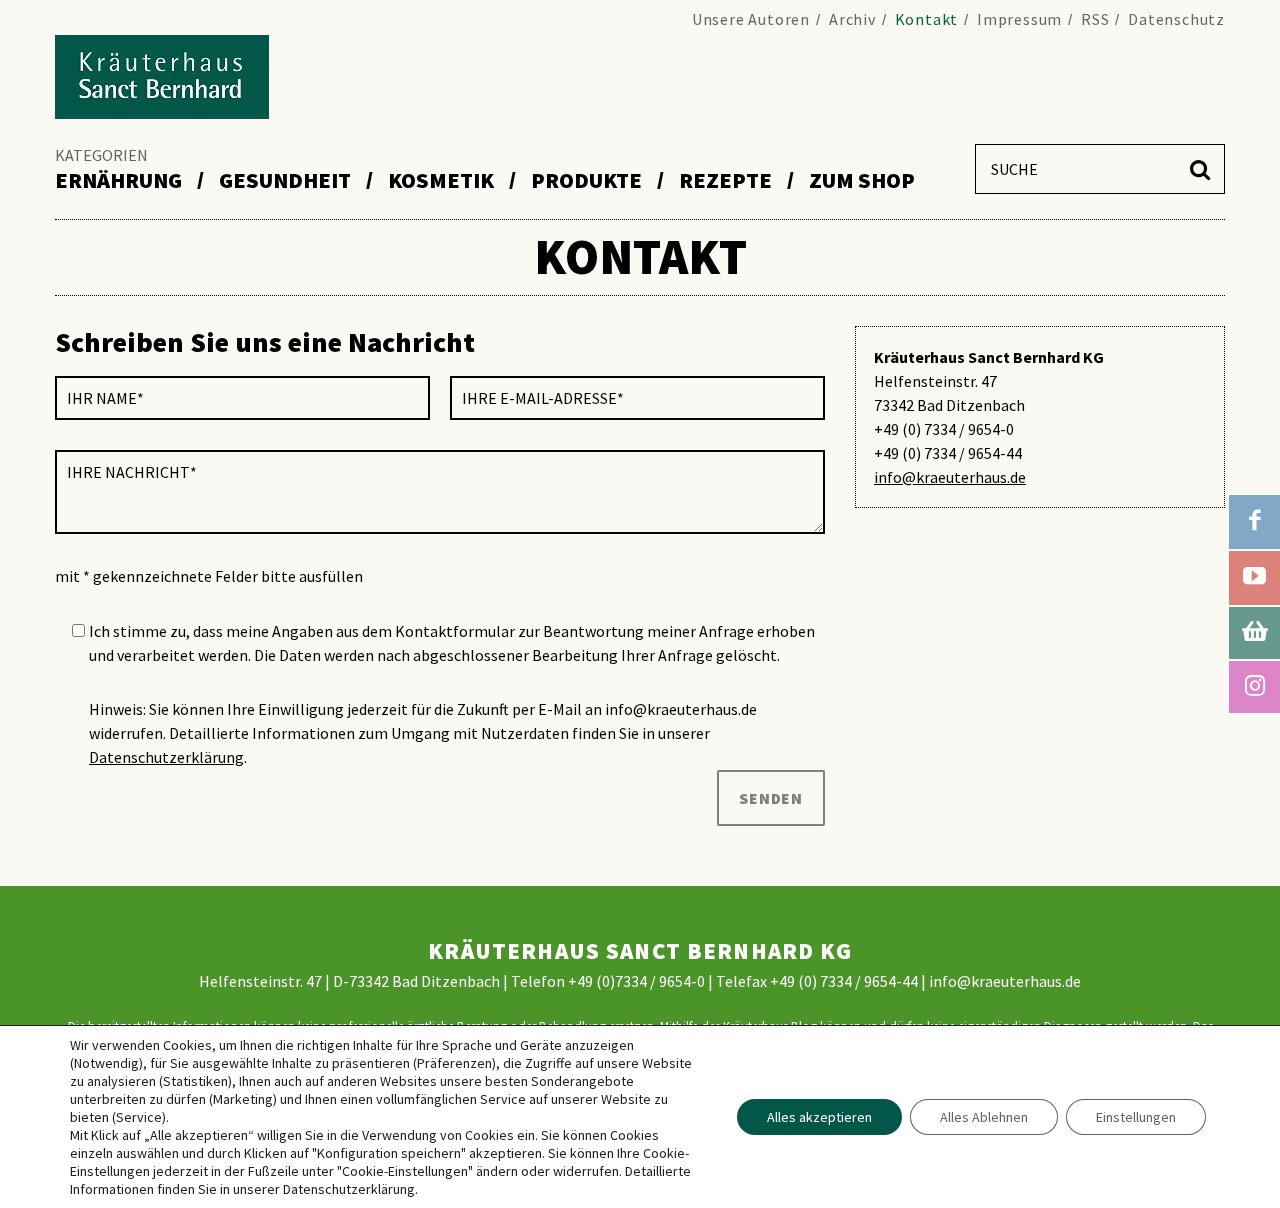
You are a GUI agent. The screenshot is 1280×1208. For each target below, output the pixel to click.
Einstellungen (1136, 1117)
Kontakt (927, 19)
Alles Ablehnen (984, 1117)
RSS (1095, 19)
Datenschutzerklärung (166, 757)
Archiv (852, 19)
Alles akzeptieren (819, 1117)
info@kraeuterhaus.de (950, 477)
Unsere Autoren (751, 19)
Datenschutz (1176, 19)
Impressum (1019, 19)
